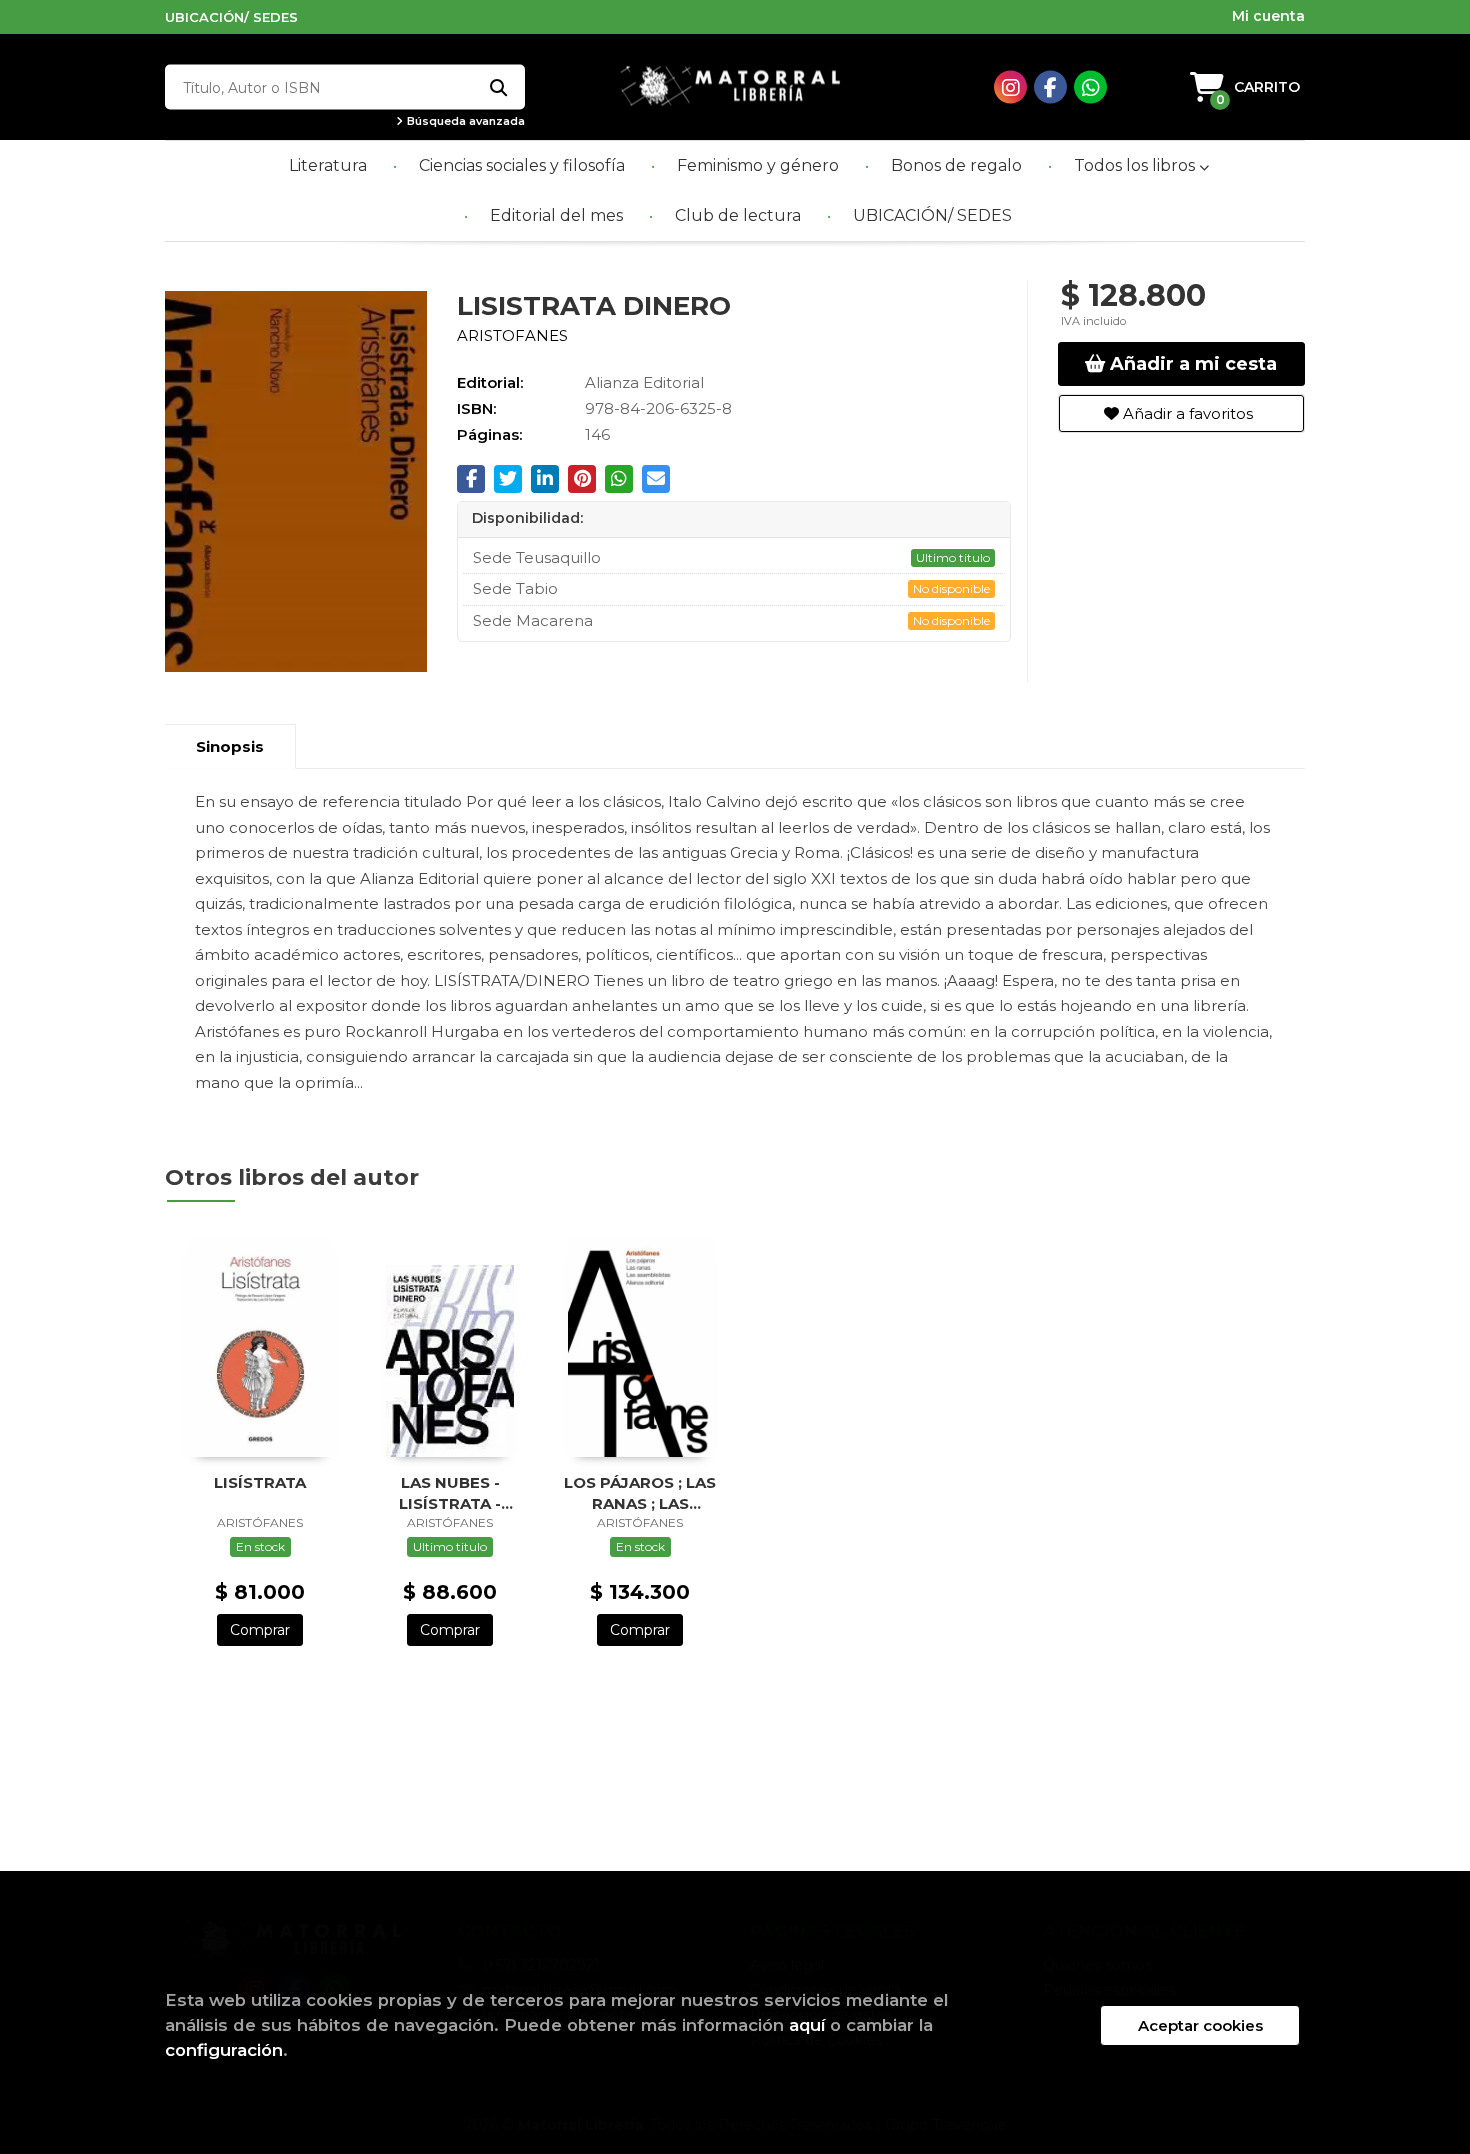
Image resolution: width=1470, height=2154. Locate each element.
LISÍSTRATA (260, 1482)
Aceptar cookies (1200, 2025)
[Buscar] (497, 87)
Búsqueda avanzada (464, 121)
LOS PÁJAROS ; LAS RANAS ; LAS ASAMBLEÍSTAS (640, 1492)
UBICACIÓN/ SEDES (231, 17)
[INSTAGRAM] (1010, 87)
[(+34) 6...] (1090, 87)
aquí (807, 2025)
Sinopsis (230, 746)
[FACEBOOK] (1050, 87)
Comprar (260, 1630)
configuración (224, 2050)
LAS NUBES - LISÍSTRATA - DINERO (450, 1492)
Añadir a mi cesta (1191, 364)
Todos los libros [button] (1136, 165)
